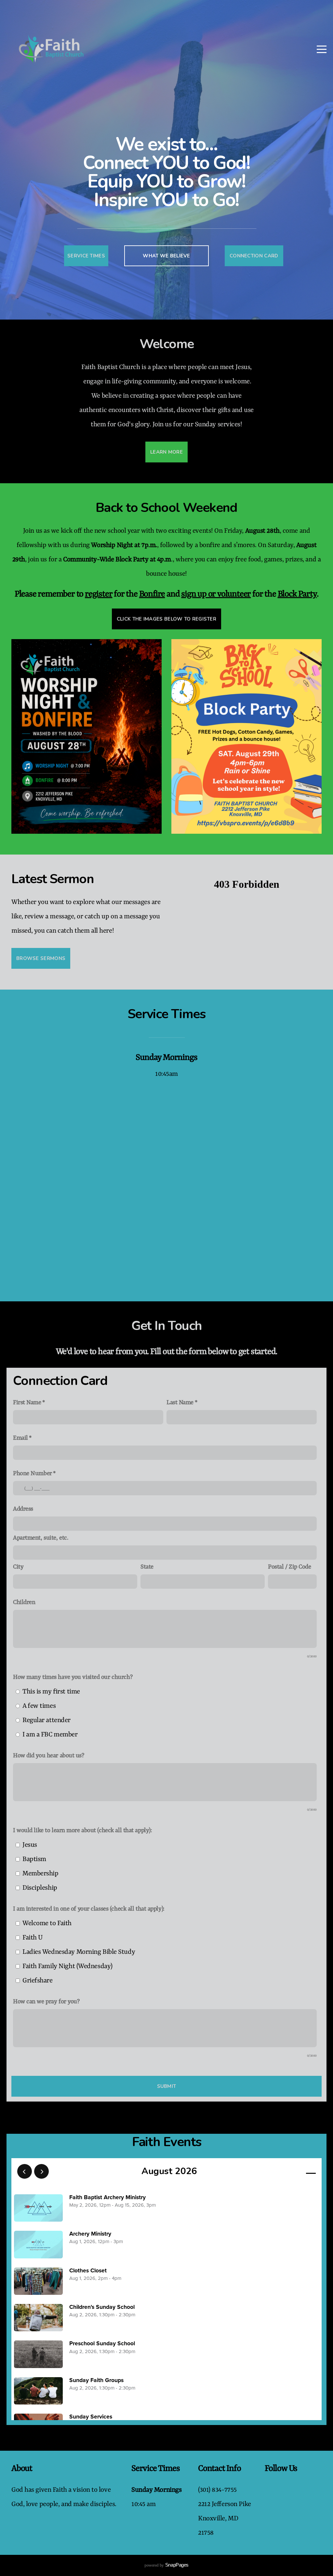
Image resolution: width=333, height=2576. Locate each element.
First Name (27, 1403)
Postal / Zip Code (290, 1567)
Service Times (86, 256)
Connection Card (254, 256)
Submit (167, 2086)
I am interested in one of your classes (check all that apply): (89, 1909)
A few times (39, 1706)
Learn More (166, 452)
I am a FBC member (50, 1735)
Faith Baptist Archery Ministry (107, 2197)
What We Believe (166, 256)
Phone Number (33, 1474)
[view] (292, 2172)
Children (24, 1603)
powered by (166, 2566)
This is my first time (51, 1692)
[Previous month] (25, 2171)
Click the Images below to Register (166, 619)
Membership (40, 1874)
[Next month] (41, 2171)
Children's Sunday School (102, 2307)
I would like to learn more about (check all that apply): (82, 1831)
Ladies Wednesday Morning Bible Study (79, 1952)
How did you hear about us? (49, 1756)
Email (20, 1438)
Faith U (33, 1938)
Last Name (180, 1403)
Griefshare (38, 1981)
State (147, 1567)
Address (23, 1509)
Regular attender (47, 1720)
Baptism (34, 1859)
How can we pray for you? (46, 2002)
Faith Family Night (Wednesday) (67, 1966)
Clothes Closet (88, 2271)
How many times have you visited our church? (73, 1677)
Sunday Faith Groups (96, 2380)
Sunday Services (91, 2417)
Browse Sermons (41, 958)
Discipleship (40, 1888)
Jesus (30, 1845)
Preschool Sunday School (102, 2343)
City (18, 1567)
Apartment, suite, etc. (40, 1538)
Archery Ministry (90, 2234)
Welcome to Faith (47, 1923)
